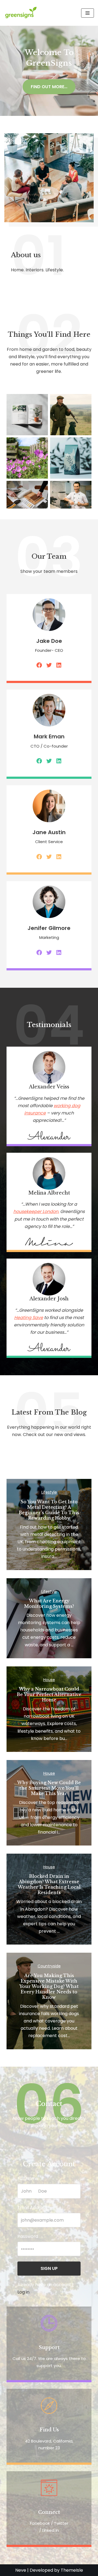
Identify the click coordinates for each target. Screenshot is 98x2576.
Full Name (28, 2179)
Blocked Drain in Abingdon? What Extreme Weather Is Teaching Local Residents (49, 1884)
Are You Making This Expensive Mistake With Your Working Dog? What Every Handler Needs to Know (49, 1986)
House (49, 1680)
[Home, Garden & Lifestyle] (22, 13)
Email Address (32, 2208)
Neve (21, 2570)
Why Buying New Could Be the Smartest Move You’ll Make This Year (49, 1788)
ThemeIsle (72, 2570)
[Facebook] (39, 665)
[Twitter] (49, 665)
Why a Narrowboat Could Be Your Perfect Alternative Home (49, 1694)
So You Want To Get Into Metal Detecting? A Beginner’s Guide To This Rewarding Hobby (49, 1510)
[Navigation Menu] (88, 13)
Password (28, 2236)
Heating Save (29, 1318)
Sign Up (49, 2268)
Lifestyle (49, 1492)
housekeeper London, (36, 1211)
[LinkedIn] (59, 665)
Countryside (49, 1966)
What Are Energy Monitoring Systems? (49, 1603)
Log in (23, 2292)
